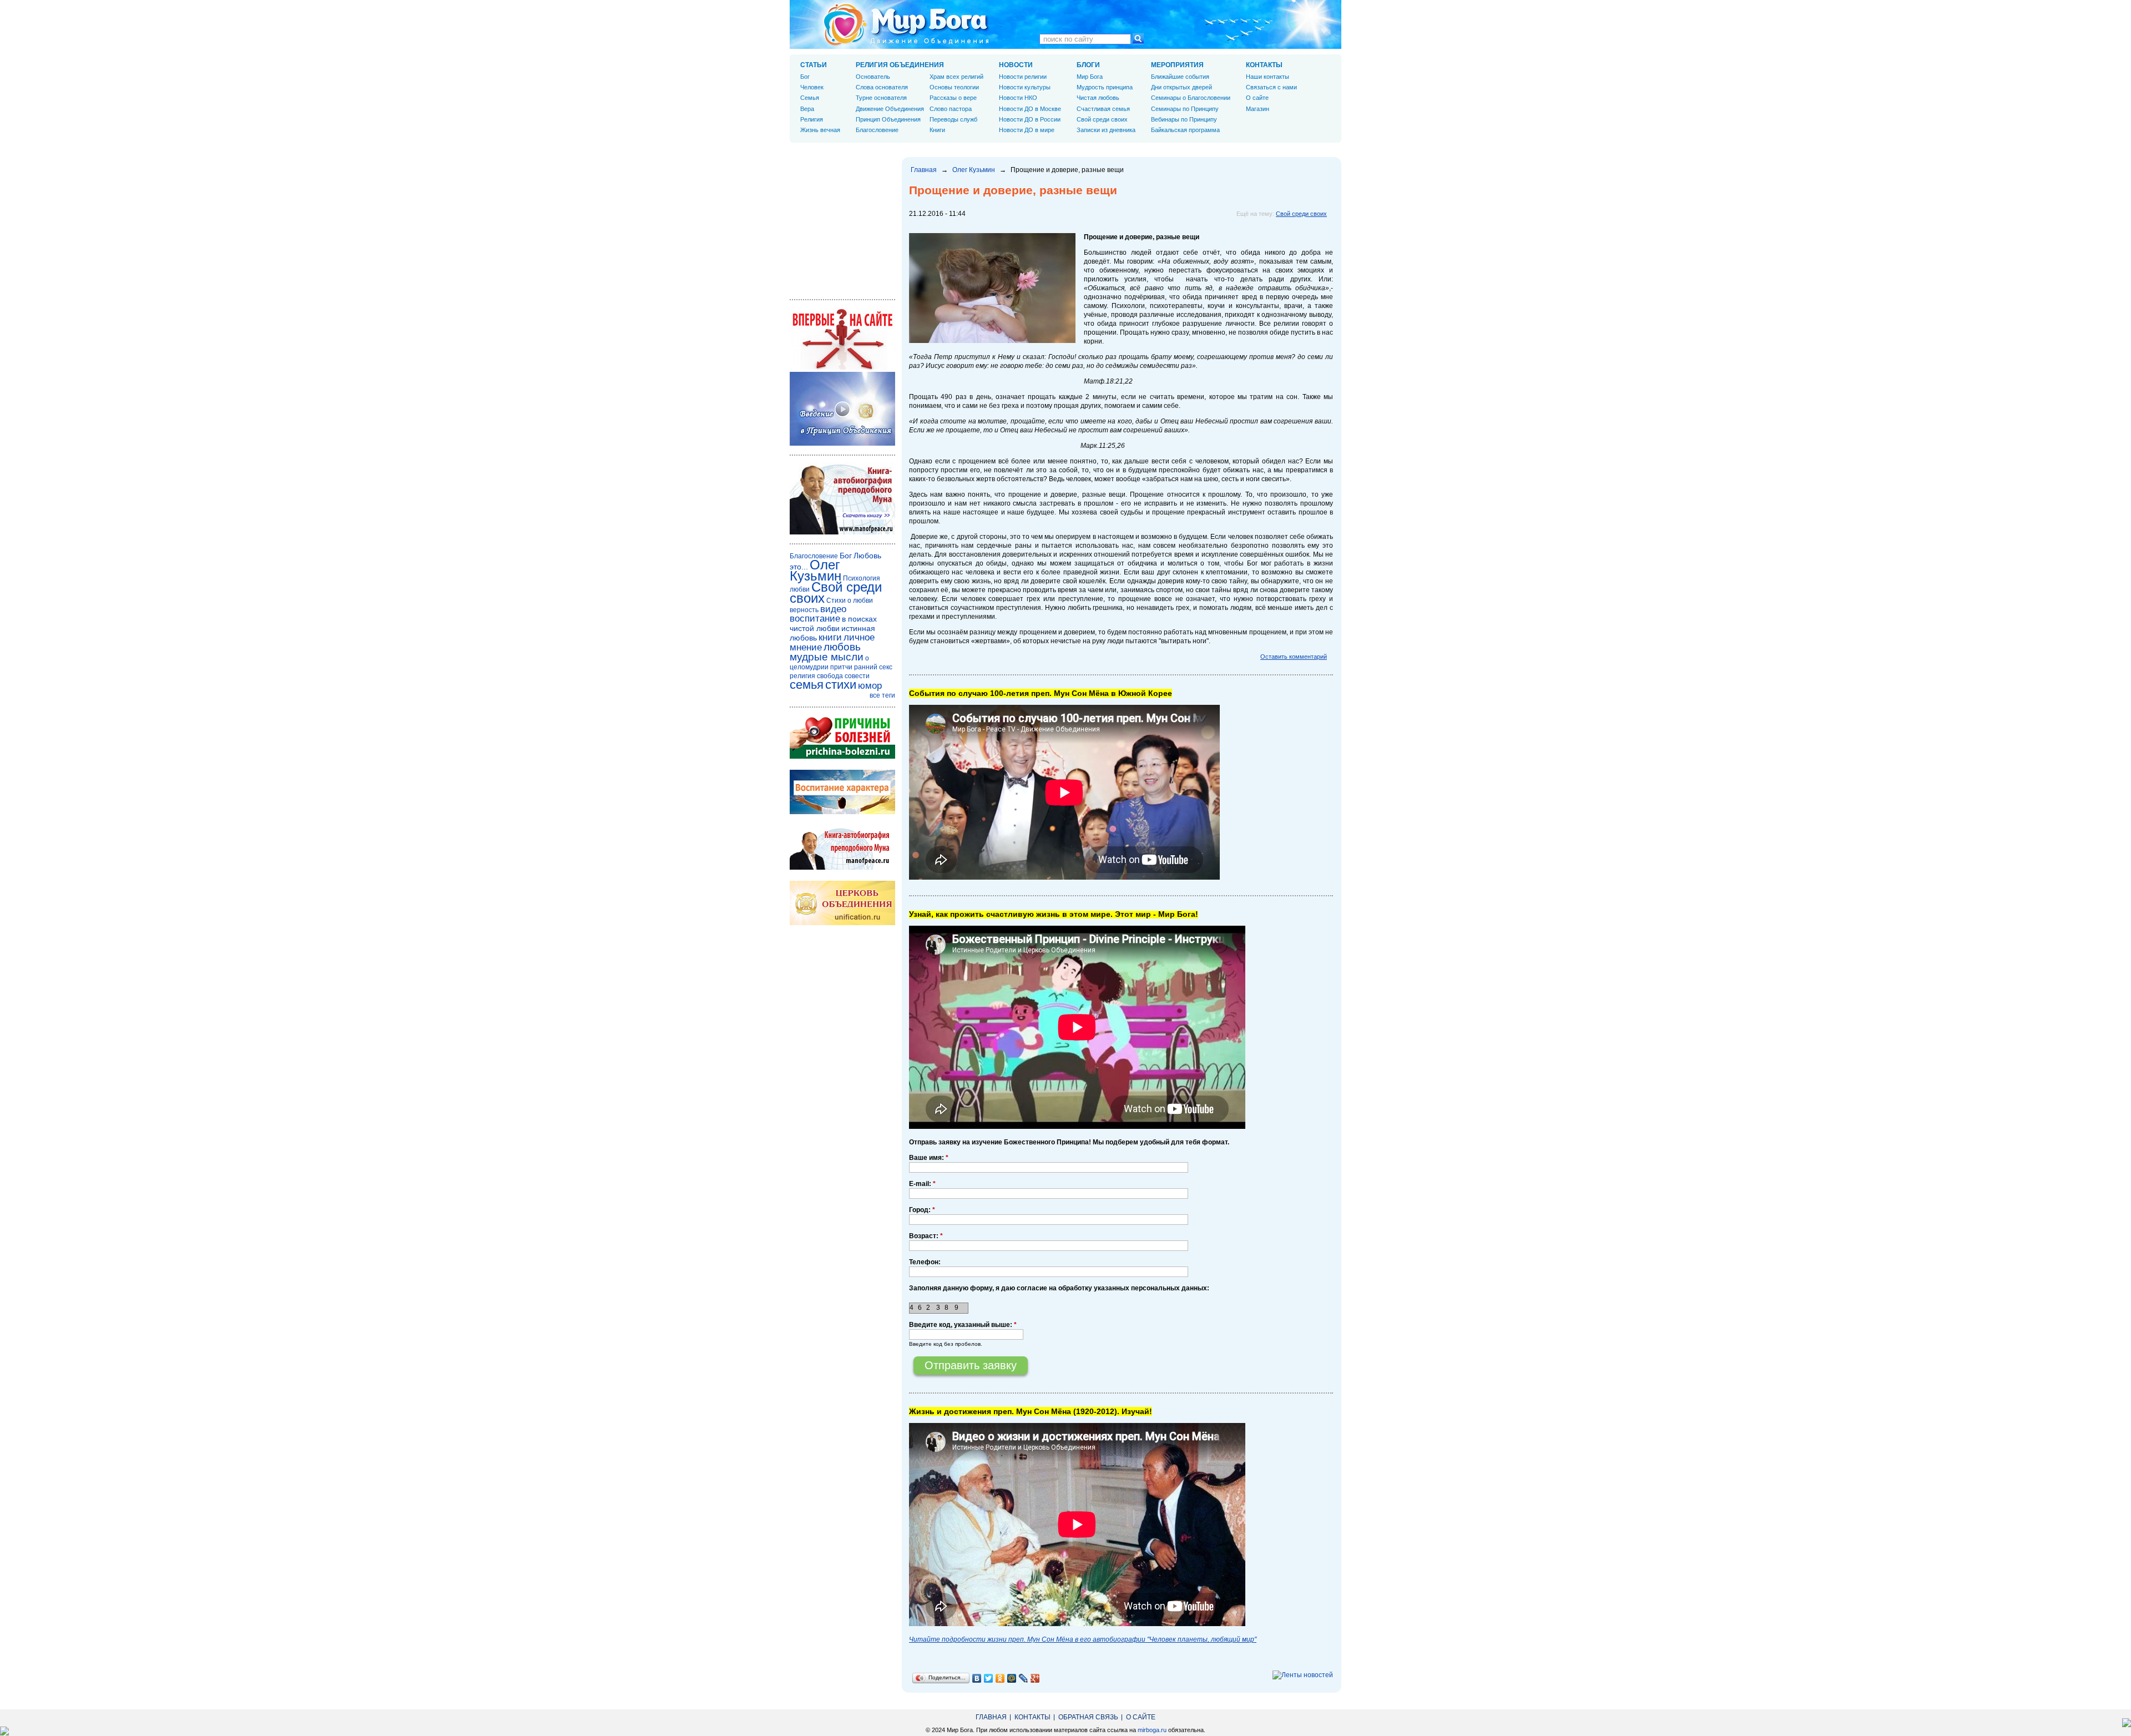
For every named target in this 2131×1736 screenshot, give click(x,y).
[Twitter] (989, 1678)
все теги (882, 695)
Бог (805, 77)
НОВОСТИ (1016, 65)
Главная (924, 170)
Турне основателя (881, 98)
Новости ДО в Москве (1030, 109)
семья (807, 685)
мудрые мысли (827, 657)
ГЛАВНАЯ (991, 1717)
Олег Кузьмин (974, 170)
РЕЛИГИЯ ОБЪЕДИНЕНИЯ (900, 65)
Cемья (810, 98)
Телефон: (925, 1262)
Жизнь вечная (820, 130)
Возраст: (926, 1236)
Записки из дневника (1106, 130)
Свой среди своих (1301, 214)
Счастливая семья (1103, 109)
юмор (870, 686)
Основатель (873, 77)
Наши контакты (1268, 77)
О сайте (1257, 98)
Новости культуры (1025, 87)
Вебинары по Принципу (1184, 119)
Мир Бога (1090, 77)
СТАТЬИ (814, 65)
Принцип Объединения (888, 119)
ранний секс (873, 667)
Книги (937, 130)
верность (804, 610)
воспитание (815, 619)
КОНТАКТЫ (1264, 65)
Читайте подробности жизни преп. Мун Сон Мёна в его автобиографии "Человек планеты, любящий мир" (1083, 1639)
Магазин (1258, 109)
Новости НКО (1018, 98)
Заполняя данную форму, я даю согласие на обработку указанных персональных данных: (1059, 1288)
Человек (812, 87)
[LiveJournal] (1024, 1678)
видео (833, 609)
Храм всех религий (956, 77)
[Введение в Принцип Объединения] (842, 443)
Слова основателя (882, 87)
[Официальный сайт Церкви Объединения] (842, 923)
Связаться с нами (1271, 87)
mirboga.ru (1152, 1730)
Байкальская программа (1185, 130)
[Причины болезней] (842, 756)
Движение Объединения (890, 109)
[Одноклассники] (1000, 1678)
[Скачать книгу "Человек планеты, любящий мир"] (842, 532)
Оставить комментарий (1294, 657)
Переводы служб (953, 119)
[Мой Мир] (1012, 1678)
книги (830, 637)
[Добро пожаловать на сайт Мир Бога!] (842, 367)
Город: (922, 1210)
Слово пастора (951, 109)
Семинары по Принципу (1185, 109)
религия (802, 676)
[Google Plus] (1035, 1678)
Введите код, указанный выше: (963, 1325)
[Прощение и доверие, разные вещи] (992, 341)
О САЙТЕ (1141, 1717)
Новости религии (1023, 77)
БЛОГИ (1088, 65)
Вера (807, 109)
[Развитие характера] (842, 812)
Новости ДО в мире (1027, 130)
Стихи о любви (850, 600)
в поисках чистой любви (833, 624)
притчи (841, 667)
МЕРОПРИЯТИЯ (1177, 65)
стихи (841, 685)
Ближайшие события (1180, 77)
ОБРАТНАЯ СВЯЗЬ (1088, 1717)
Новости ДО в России (1030, 119)
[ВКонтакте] (977, 1678)
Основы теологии (954, 87)
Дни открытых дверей (1181, 87)
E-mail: (922, 1184)
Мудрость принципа (1105, 87)
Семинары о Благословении (1191, 98)
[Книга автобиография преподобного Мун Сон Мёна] (842, 867)
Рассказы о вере (953, 98)
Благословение (877, 130)
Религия (812, 119)
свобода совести (843, 676)
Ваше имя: (929, 1158)
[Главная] (906, 24)
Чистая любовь (1098, 98)
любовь (842, 647)
